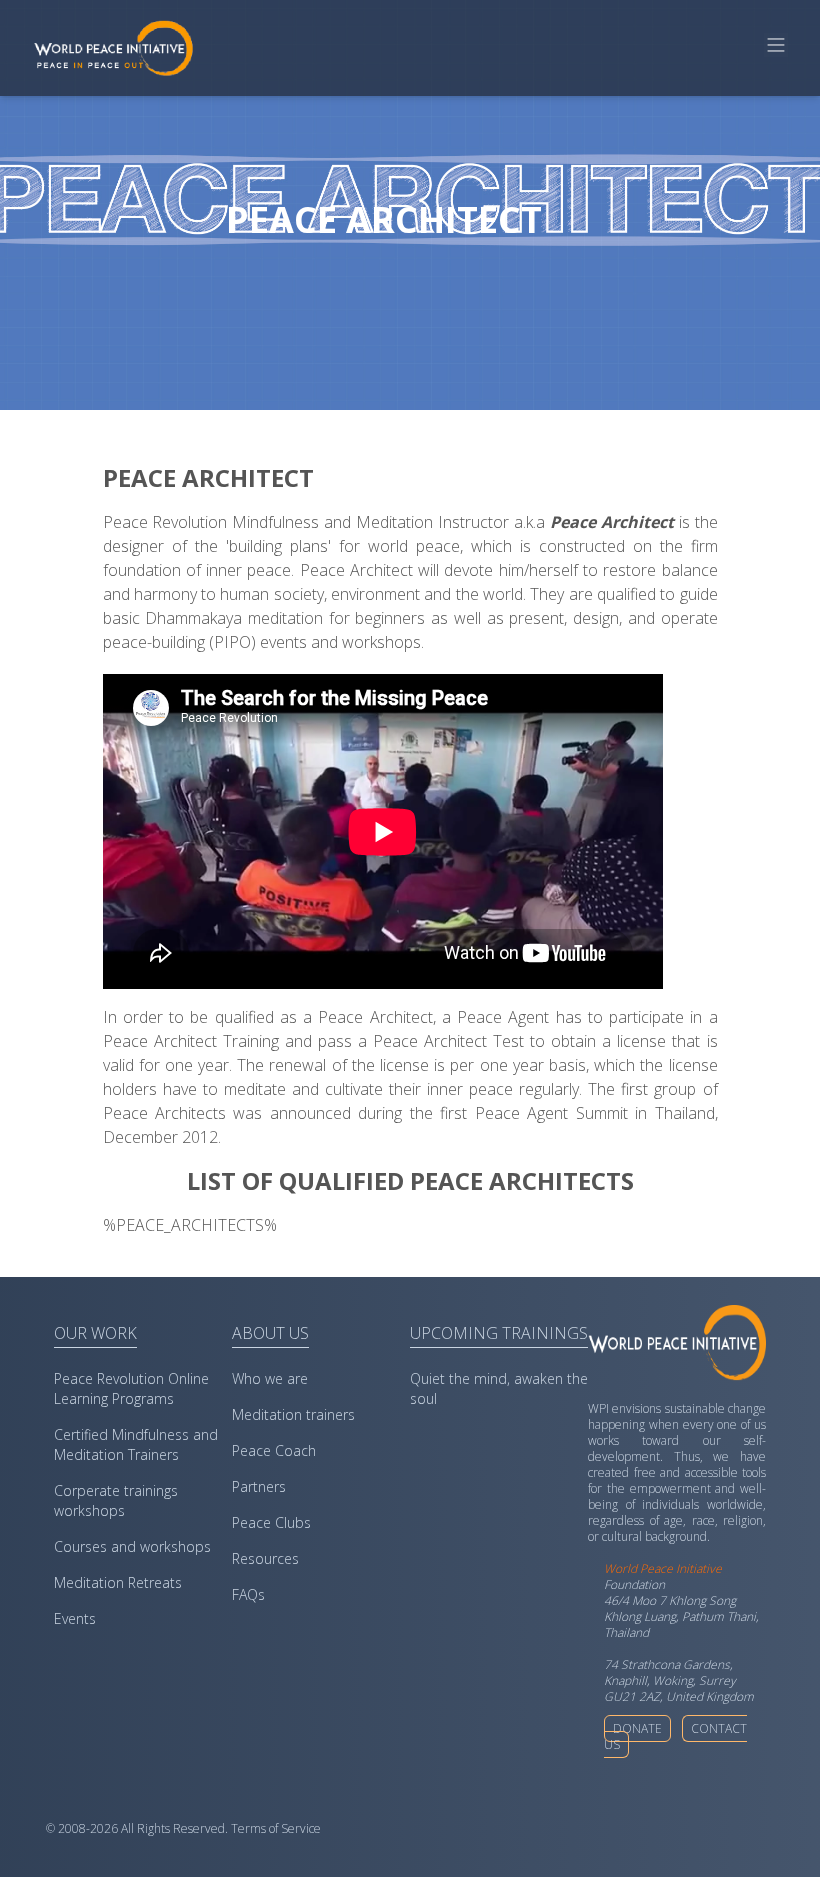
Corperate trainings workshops (116, 1500)
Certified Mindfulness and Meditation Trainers (136, 1444)
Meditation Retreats (118, 1582)
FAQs (248, 1594)
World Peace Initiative (663, 1568)
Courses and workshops (132, 1546)
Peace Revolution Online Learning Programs (131, 1388)
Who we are (270, 1378)
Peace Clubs (271, 1522)
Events (75, 1618)
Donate (637, 1728)
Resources (265, 1558)
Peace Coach (274, 1450)
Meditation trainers (293, 1414)
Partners (259, 1486)
